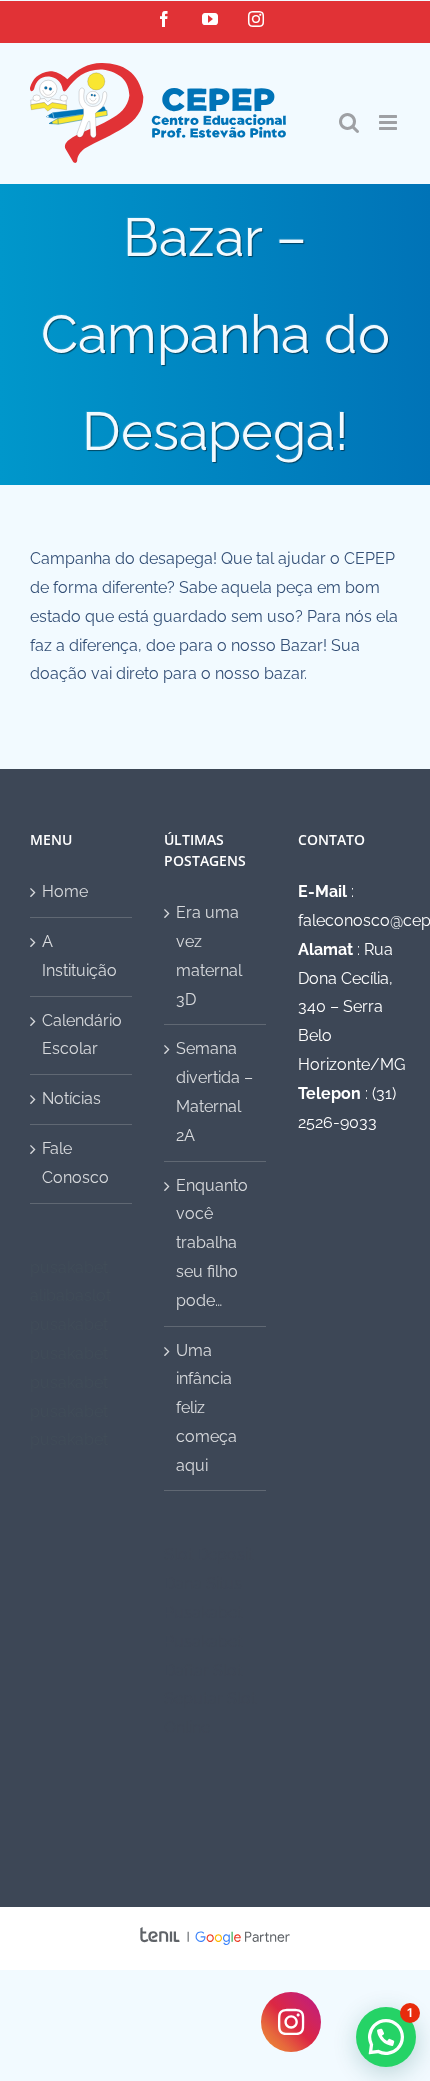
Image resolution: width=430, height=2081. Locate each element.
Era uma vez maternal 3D (209, 955)
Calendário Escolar (82, 1035)
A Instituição (79, 956)
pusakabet (69, 1267)
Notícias (71, 1098)
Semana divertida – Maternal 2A (214, 1091)
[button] (386, 2037)
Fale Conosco (75, 1163)
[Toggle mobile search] (349, 122)
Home (65, 891)
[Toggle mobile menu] (389, 122)
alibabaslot (70, 1295)
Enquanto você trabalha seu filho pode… (212, 1243)
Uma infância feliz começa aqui (206, 1408)
